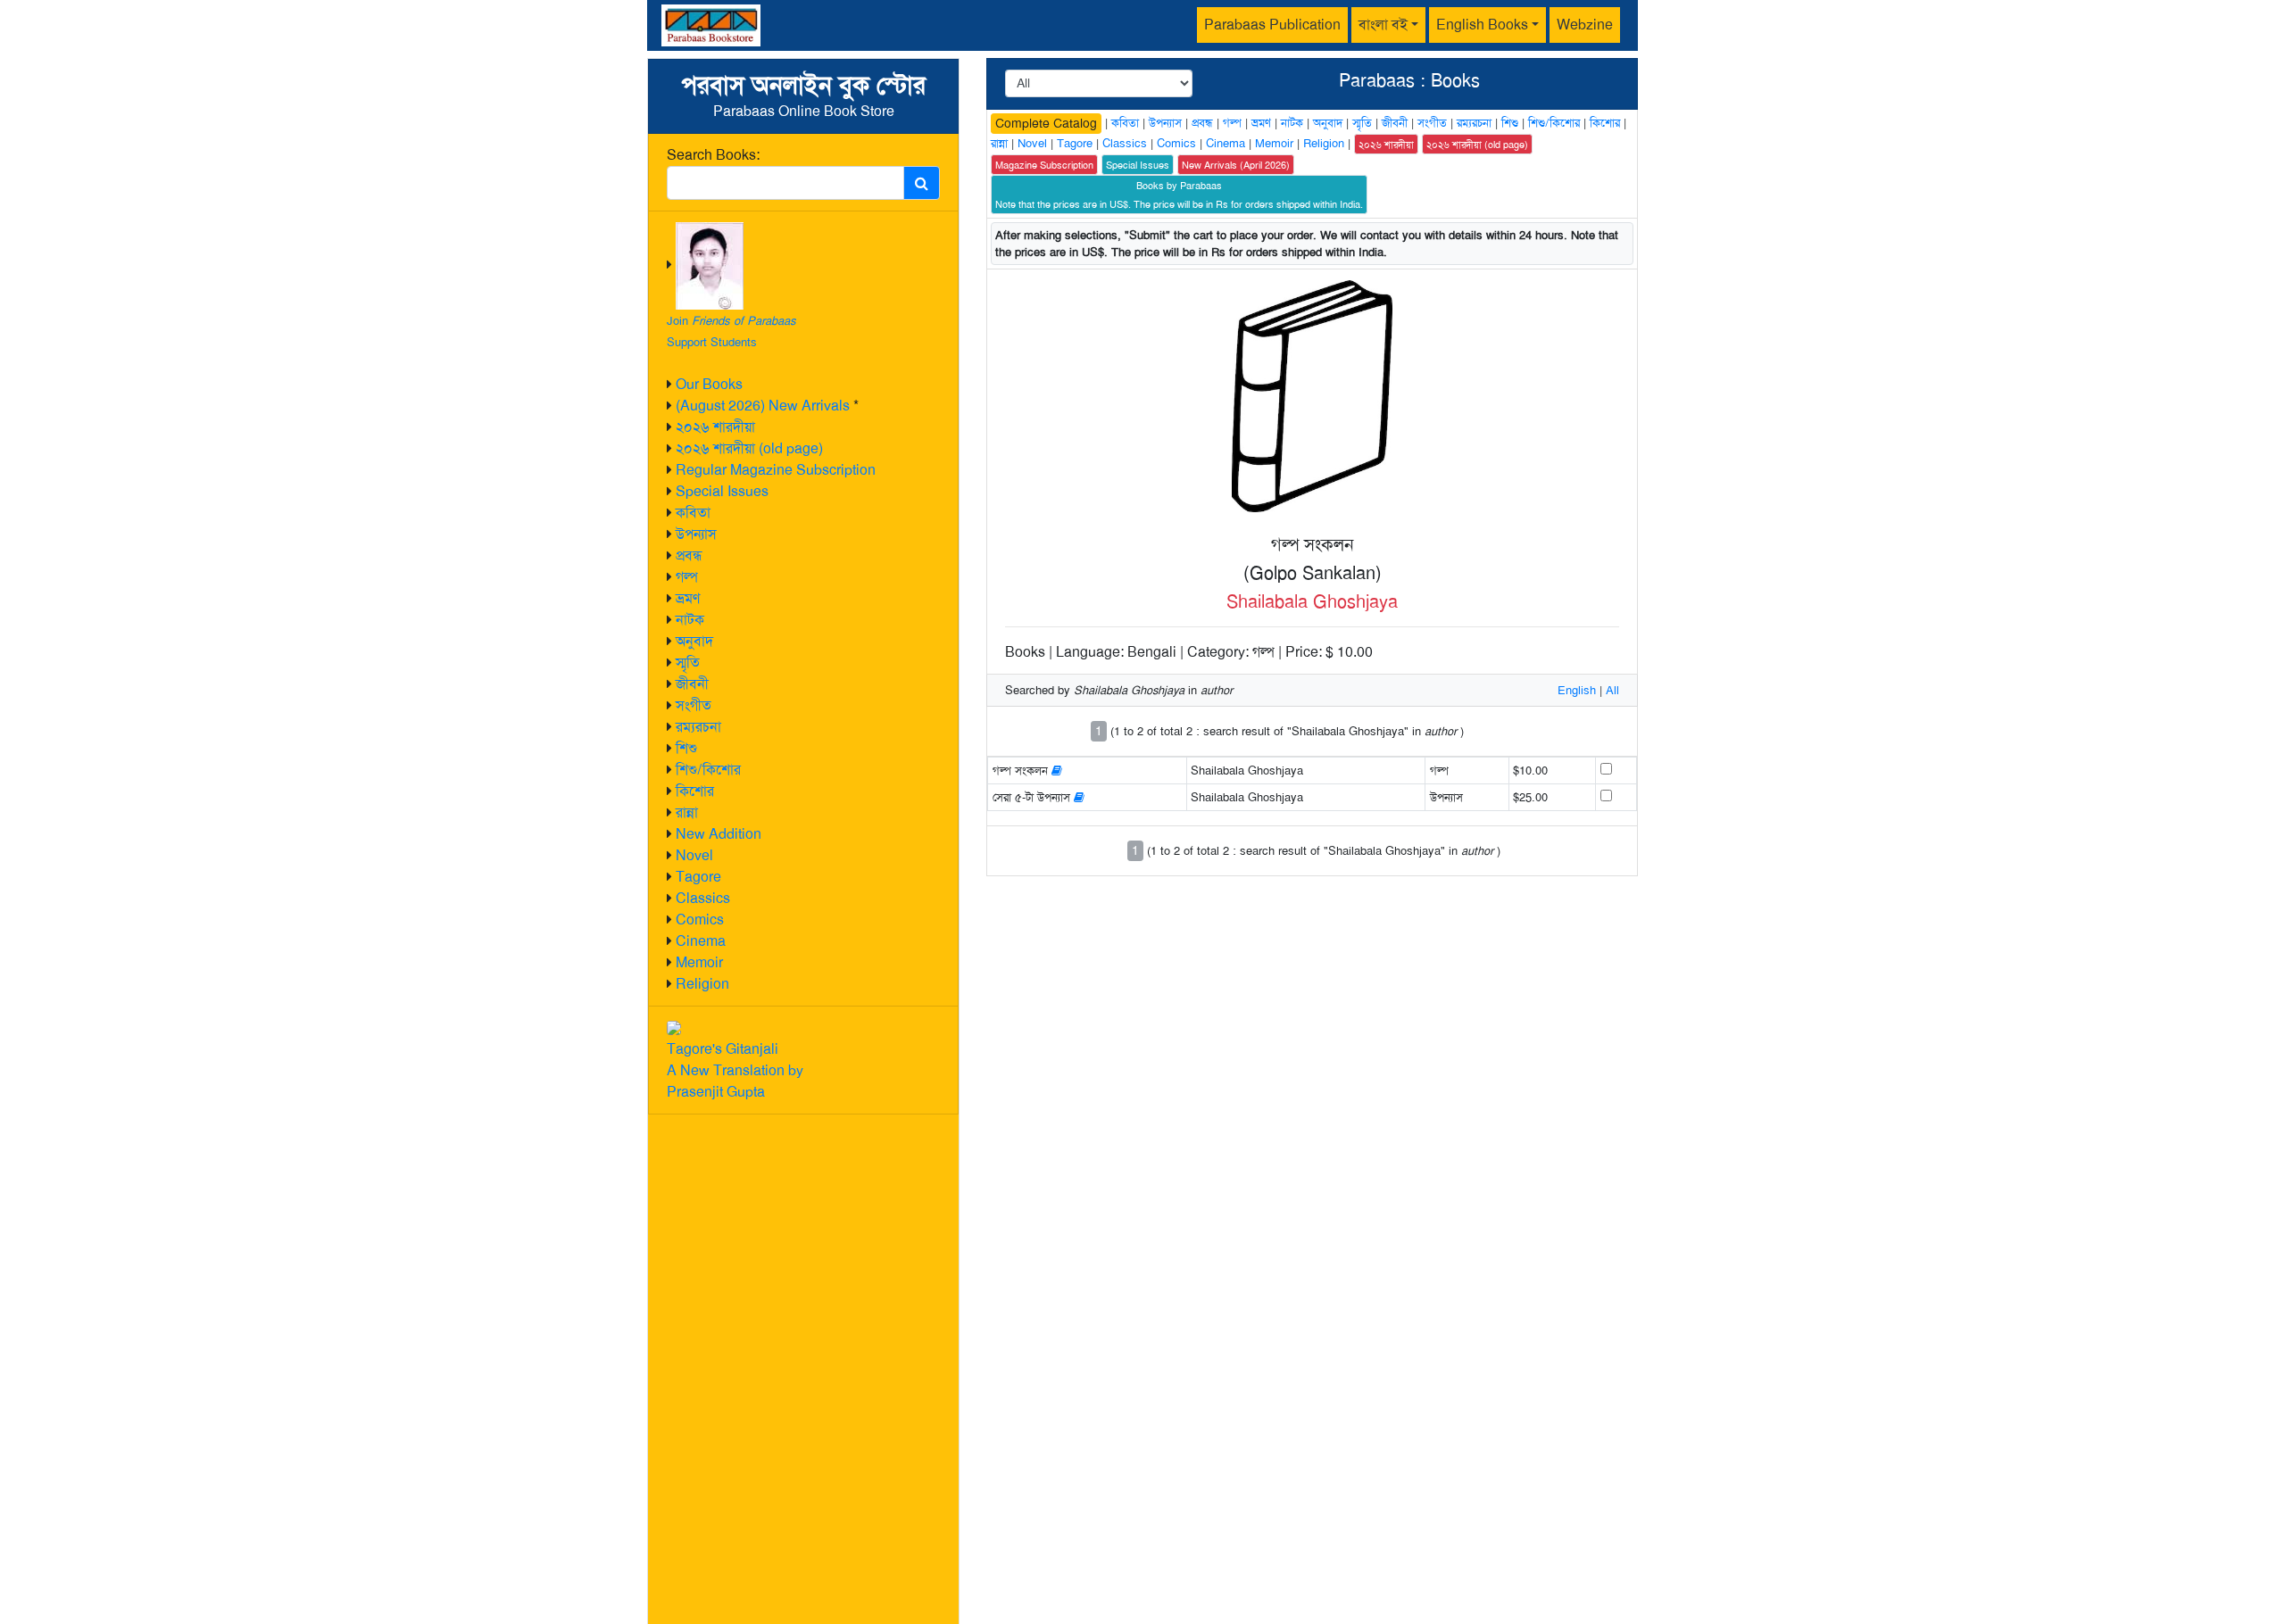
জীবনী (692, 684)
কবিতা (693, 513)
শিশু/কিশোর (708, 770)
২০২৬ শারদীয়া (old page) (749, 448)
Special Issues (722, 491)
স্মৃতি (688, 663)
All (1612, 690)
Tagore (698, 877)
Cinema (701, 941)
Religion (702, 984)
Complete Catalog (1046, 123)
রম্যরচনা (698, 727)
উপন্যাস (696, 534)
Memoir (699, 962)
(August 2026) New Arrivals (763, 406)
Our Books (709, 384)
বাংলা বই (1383, 25)
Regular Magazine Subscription (776, 470)
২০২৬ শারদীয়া (715, 427)
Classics (703, 898)
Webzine (1585, 25)
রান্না (687, 812)
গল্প (687, 577)
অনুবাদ (694, 641)
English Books (1482, 25)
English (1577, 690)
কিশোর (695, 791)
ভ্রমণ (688, 598)
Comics (700, 920)
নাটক (690, 620)
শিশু (686, 748)
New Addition (719, 834)
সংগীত (694, 705)
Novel (694, 855)
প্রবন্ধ (689, 555)
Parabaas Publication (1272, 25)
